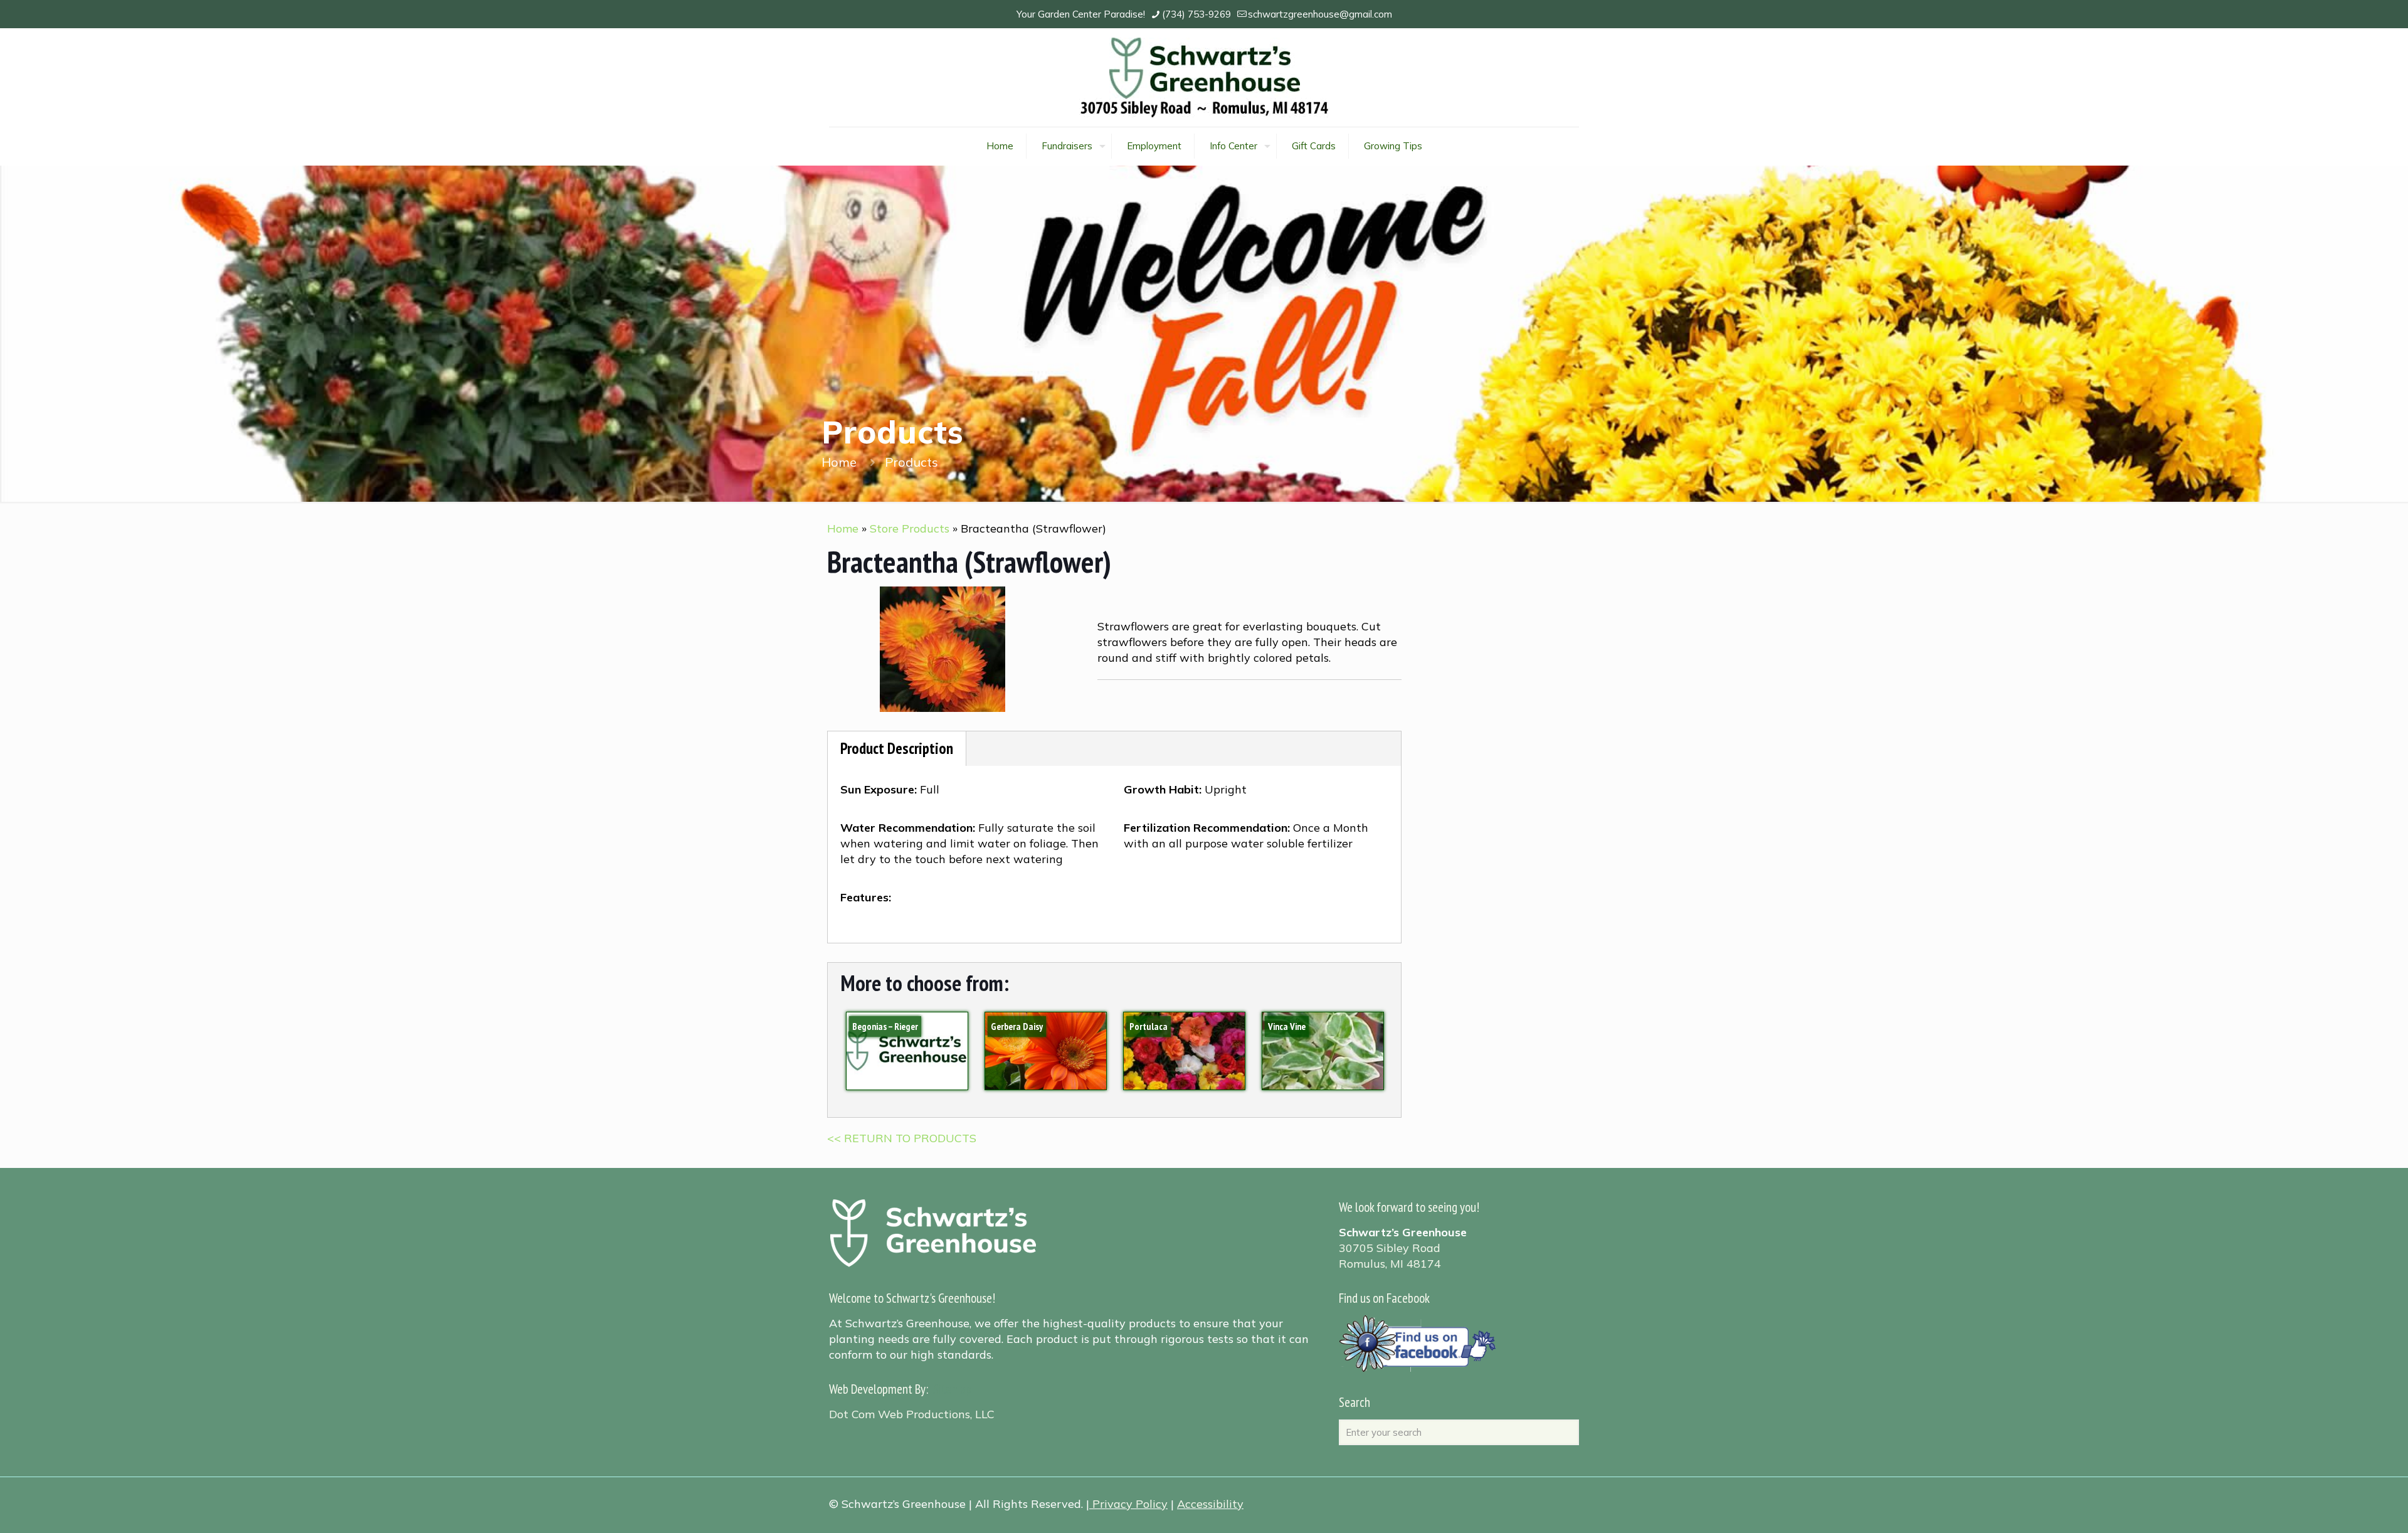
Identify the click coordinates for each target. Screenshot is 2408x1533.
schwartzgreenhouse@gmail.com (1320, 14)
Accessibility (1210, 1504)
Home (839, 462)
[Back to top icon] (2348, 1507)
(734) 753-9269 (1196, 14)
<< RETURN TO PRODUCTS (902, 1138)
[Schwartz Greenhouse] (1204, 77)
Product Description (897, 748)
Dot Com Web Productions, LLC (912, 1414)
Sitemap (952, 1389)
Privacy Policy (1130, 1504)
